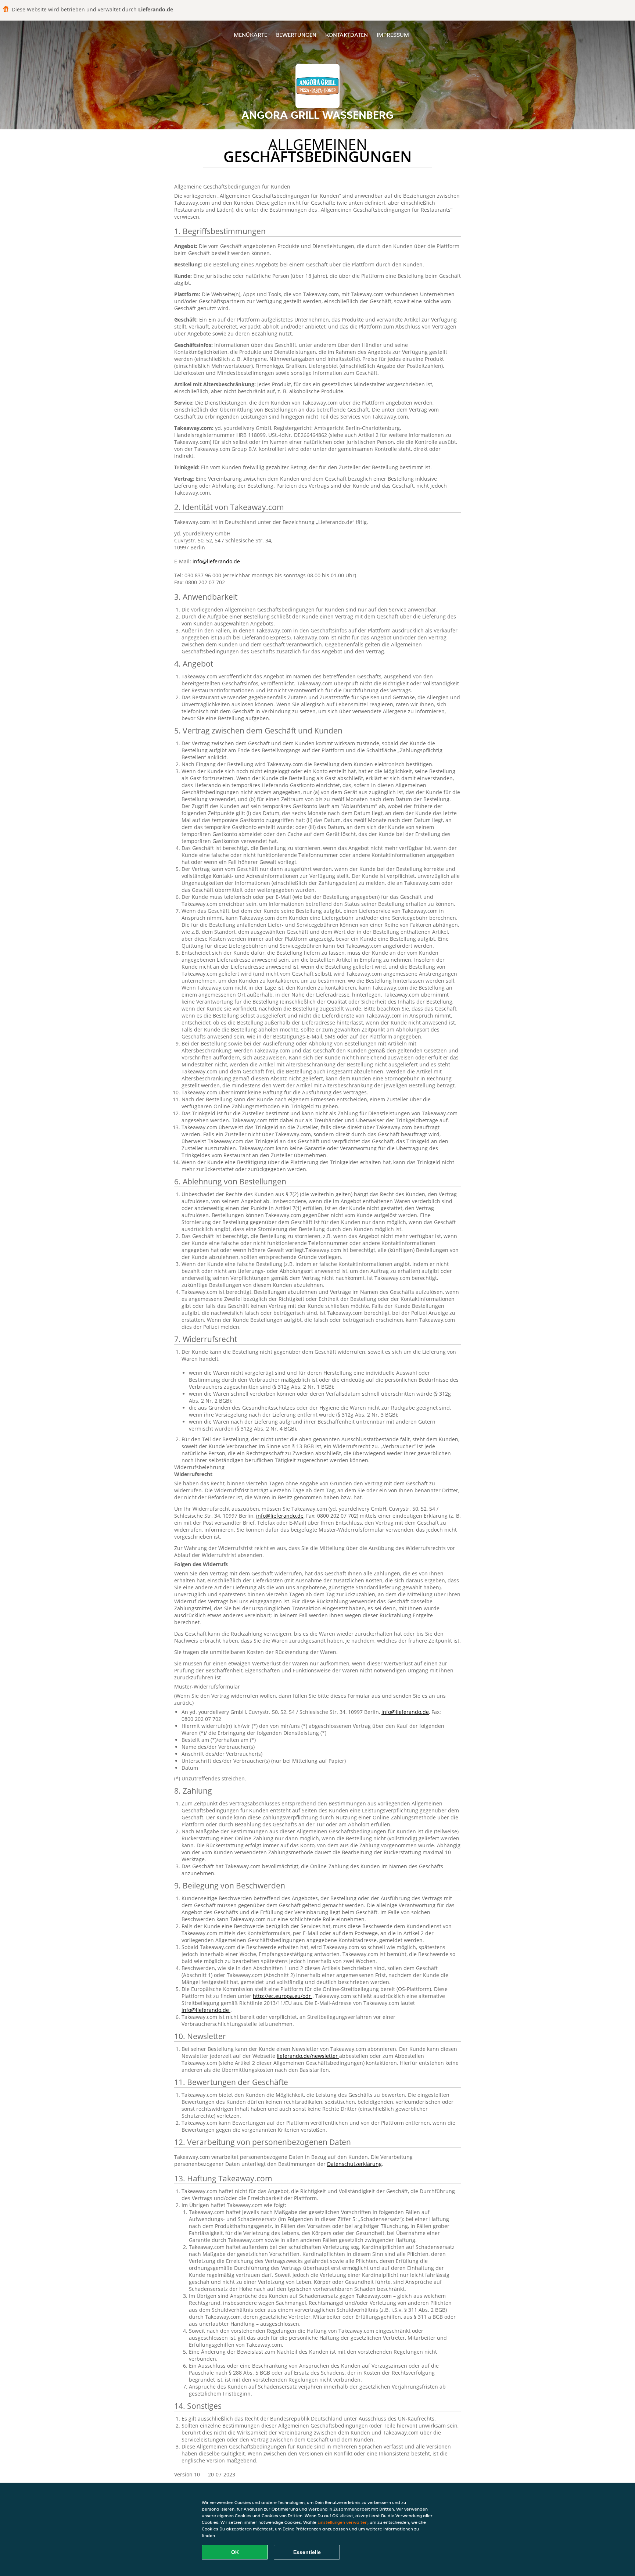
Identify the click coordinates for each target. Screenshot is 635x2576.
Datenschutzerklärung (354, 2164)
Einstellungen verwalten (342, 2522)
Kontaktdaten (347, 35)
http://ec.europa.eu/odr (283, 1996)
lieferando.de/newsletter (308, 2056)
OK (235, 2552)
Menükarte (250, 35)
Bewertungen (296, 35)
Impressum (393, 35)
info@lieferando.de (216, 561)
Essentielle (307, 2552)
